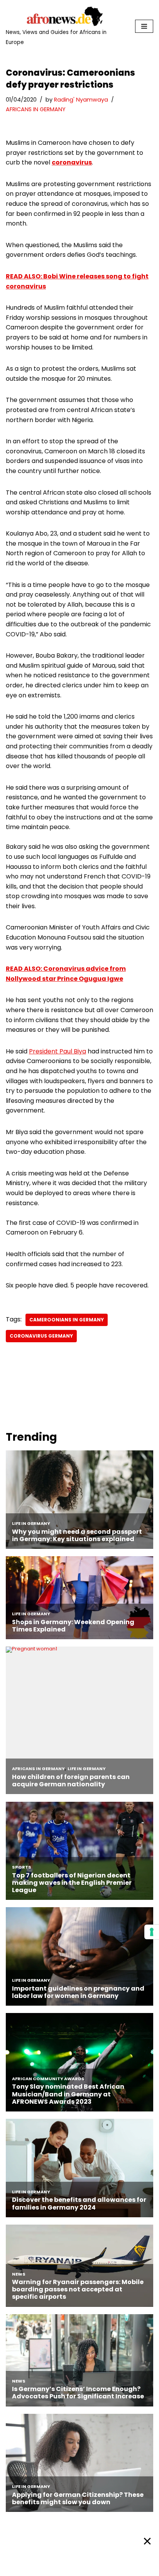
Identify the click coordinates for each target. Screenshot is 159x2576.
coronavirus (72, 162)
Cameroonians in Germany (67, 1320)
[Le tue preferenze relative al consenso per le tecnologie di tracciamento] (152, 1932)
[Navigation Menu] (144, 26)
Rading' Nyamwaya (81, 100)
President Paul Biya (58, 1051)
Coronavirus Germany (41, 1336)
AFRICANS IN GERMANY (36, 109)
